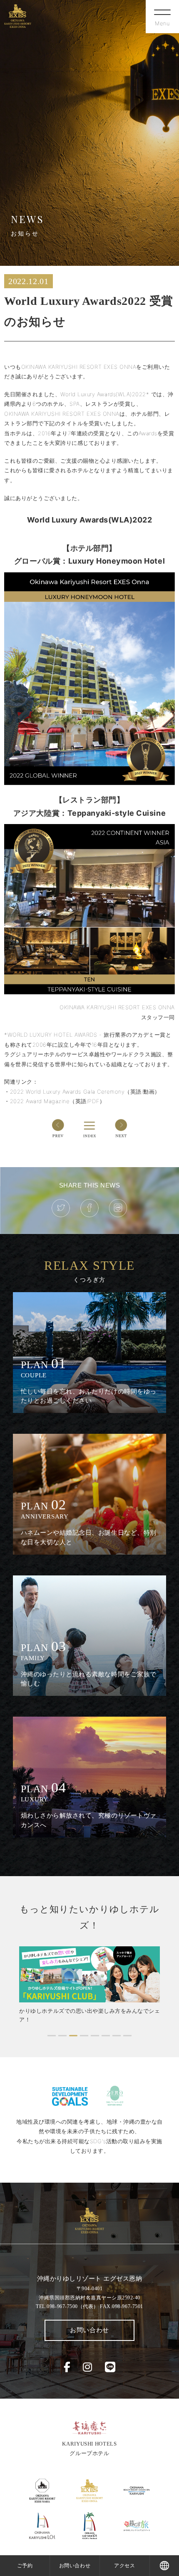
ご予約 (25, 2565)
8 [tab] (127, 2035)
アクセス (124, 2565)
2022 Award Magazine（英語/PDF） (58, 1101)
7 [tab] (117, 2035)
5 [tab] (95, 2035)
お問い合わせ (89, 2330)
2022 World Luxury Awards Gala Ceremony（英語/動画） (85, 1092)
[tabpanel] (89, 1985)
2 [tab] (62, 2035)
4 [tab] (84, 2035)
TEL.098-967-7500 (67, 2306)
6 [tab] (106, 2035)
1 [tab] (52, 2035)
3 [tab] (73, 2035)
